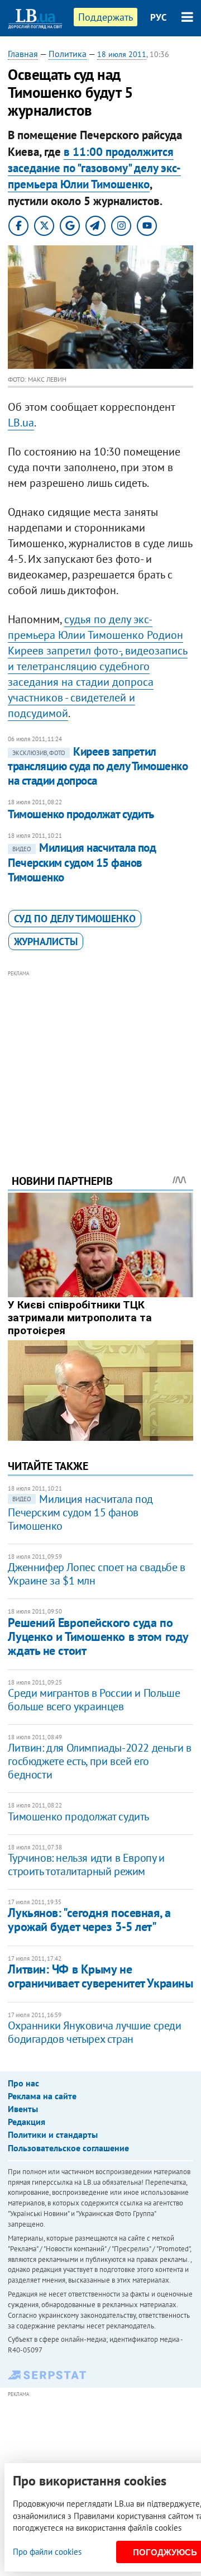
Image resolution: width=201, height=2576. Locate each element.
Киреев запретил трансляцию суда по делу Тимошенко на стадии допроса (98, 766)
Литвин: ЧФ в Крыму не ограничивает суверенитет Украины (100, 1976)
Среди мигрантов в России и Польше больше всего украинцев (94, 1700)
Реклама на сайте (42, 2096)
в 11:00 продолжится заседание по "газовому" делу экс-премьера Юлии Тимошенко (94, 168)
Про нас (23, 2083)
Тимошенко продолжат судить (81, 814)
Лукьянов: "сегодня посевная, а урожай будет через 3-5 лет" (89, 1920)
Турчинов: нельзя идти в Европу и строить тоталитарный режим (86, 1865)
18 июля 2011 (122, 54)
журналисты (46, 941)
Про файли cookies (47, 2552)
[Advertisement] (101, 1057)
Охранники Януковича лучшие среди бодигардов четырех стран (94, 2032)
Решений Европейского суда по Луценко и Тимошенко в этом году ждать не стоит (98, 1637)
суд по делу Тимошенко (75, 919)
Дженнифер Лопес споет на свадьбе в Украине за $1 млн (96, 1574)
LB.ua (21, 423)
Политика (68, 54)
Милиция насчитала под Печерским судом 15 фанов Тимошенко (82, 862)
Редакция (27, 2122)
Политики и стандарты (53, 2134)
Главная (23, 54)
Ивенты (23, 2109)
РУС (159, 17)
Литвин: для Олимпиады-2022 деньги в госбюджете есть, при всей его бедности (99, 1761)
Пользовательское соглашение (68, 2148)
